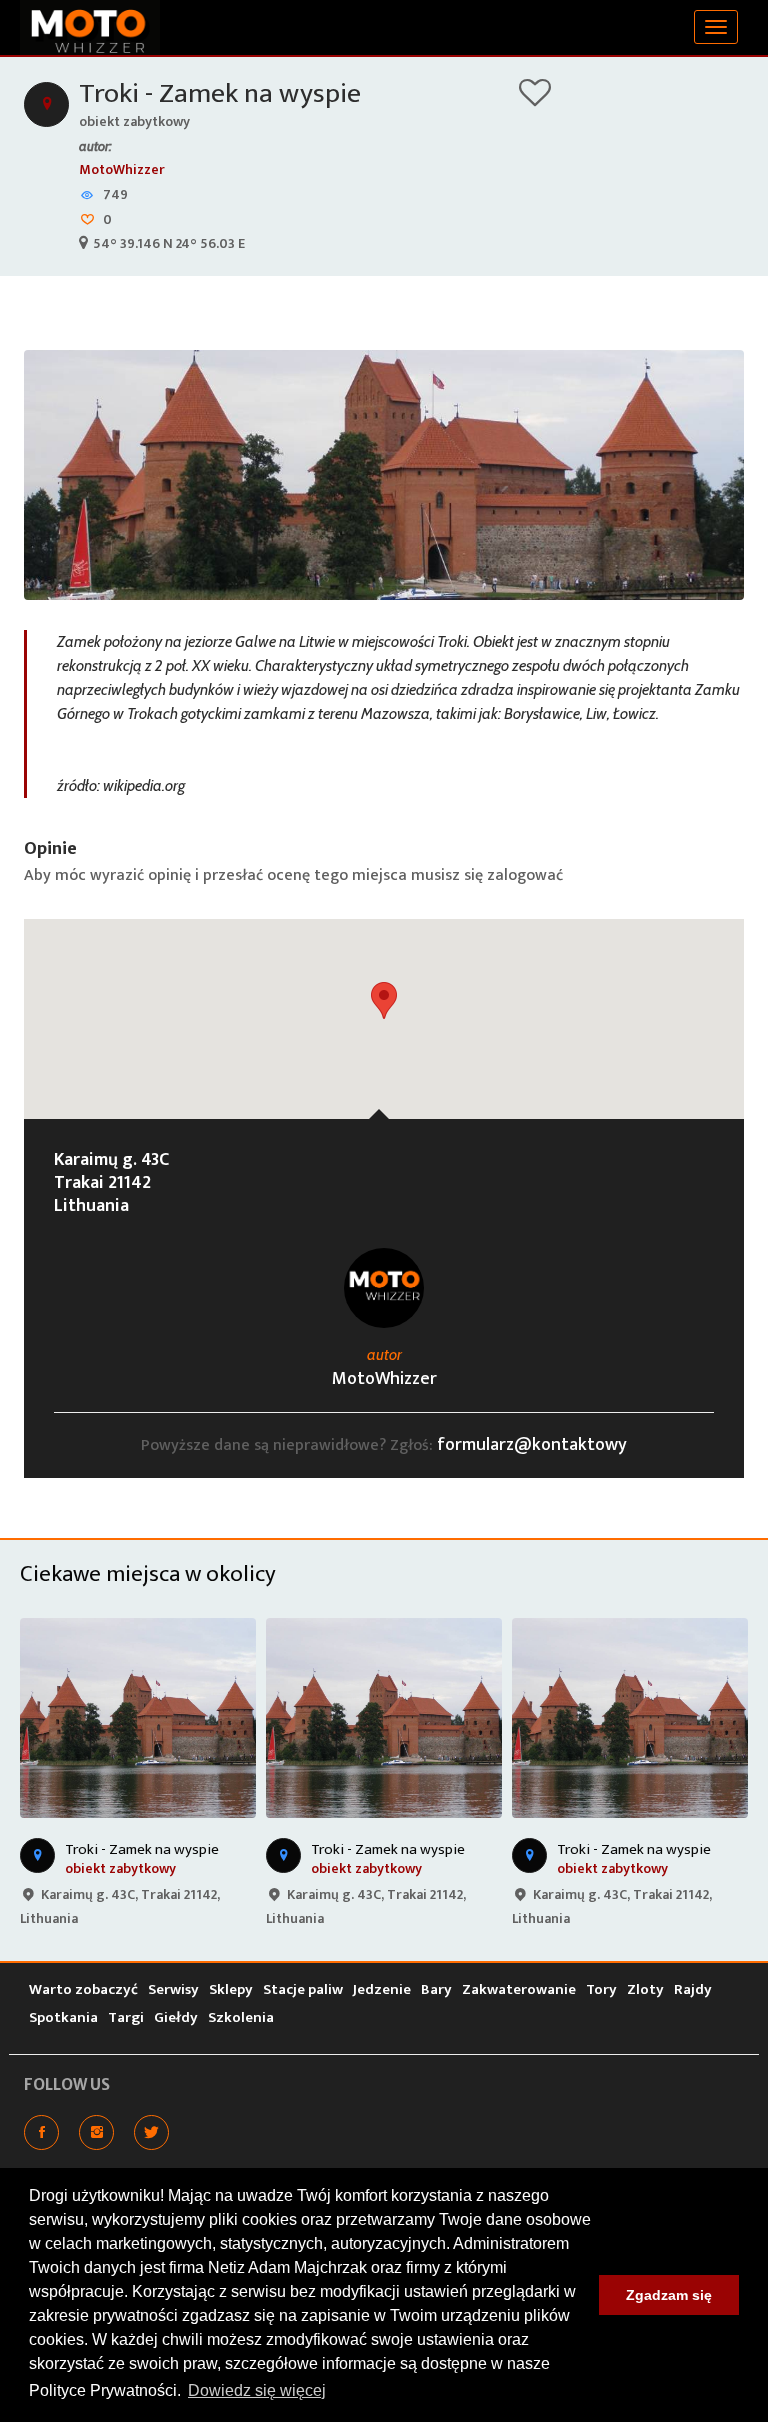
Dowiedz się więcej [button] (257, 2390)
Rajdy (693, 1989)
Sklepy (231, 1989)
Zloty (645, 1989)
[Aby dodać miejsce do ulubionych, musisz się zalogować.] (535, 99)
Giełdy (176, 2017)
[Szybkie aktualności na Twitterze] (151, 2132)
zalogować (525, 875)
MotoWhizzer (122, 169)
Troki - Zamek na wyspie (220, 93)
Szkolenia (241, 2017)
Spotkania (63, 2017)
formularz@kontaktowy (532, 1445)
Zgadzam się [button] (669, 2295)
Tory (601, 1989)
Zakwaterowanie (519, 1989)
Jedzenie (382, 1989)
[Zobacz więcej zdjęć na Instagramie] (96, 2132)
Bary (436, 1989)
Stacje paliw (303, 1989)
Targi (126, 2017)
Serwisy (173, 1989)
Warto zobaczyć (83, 1989)
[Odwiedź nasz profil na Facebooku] (41, 2132)
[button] (384, 1000)
